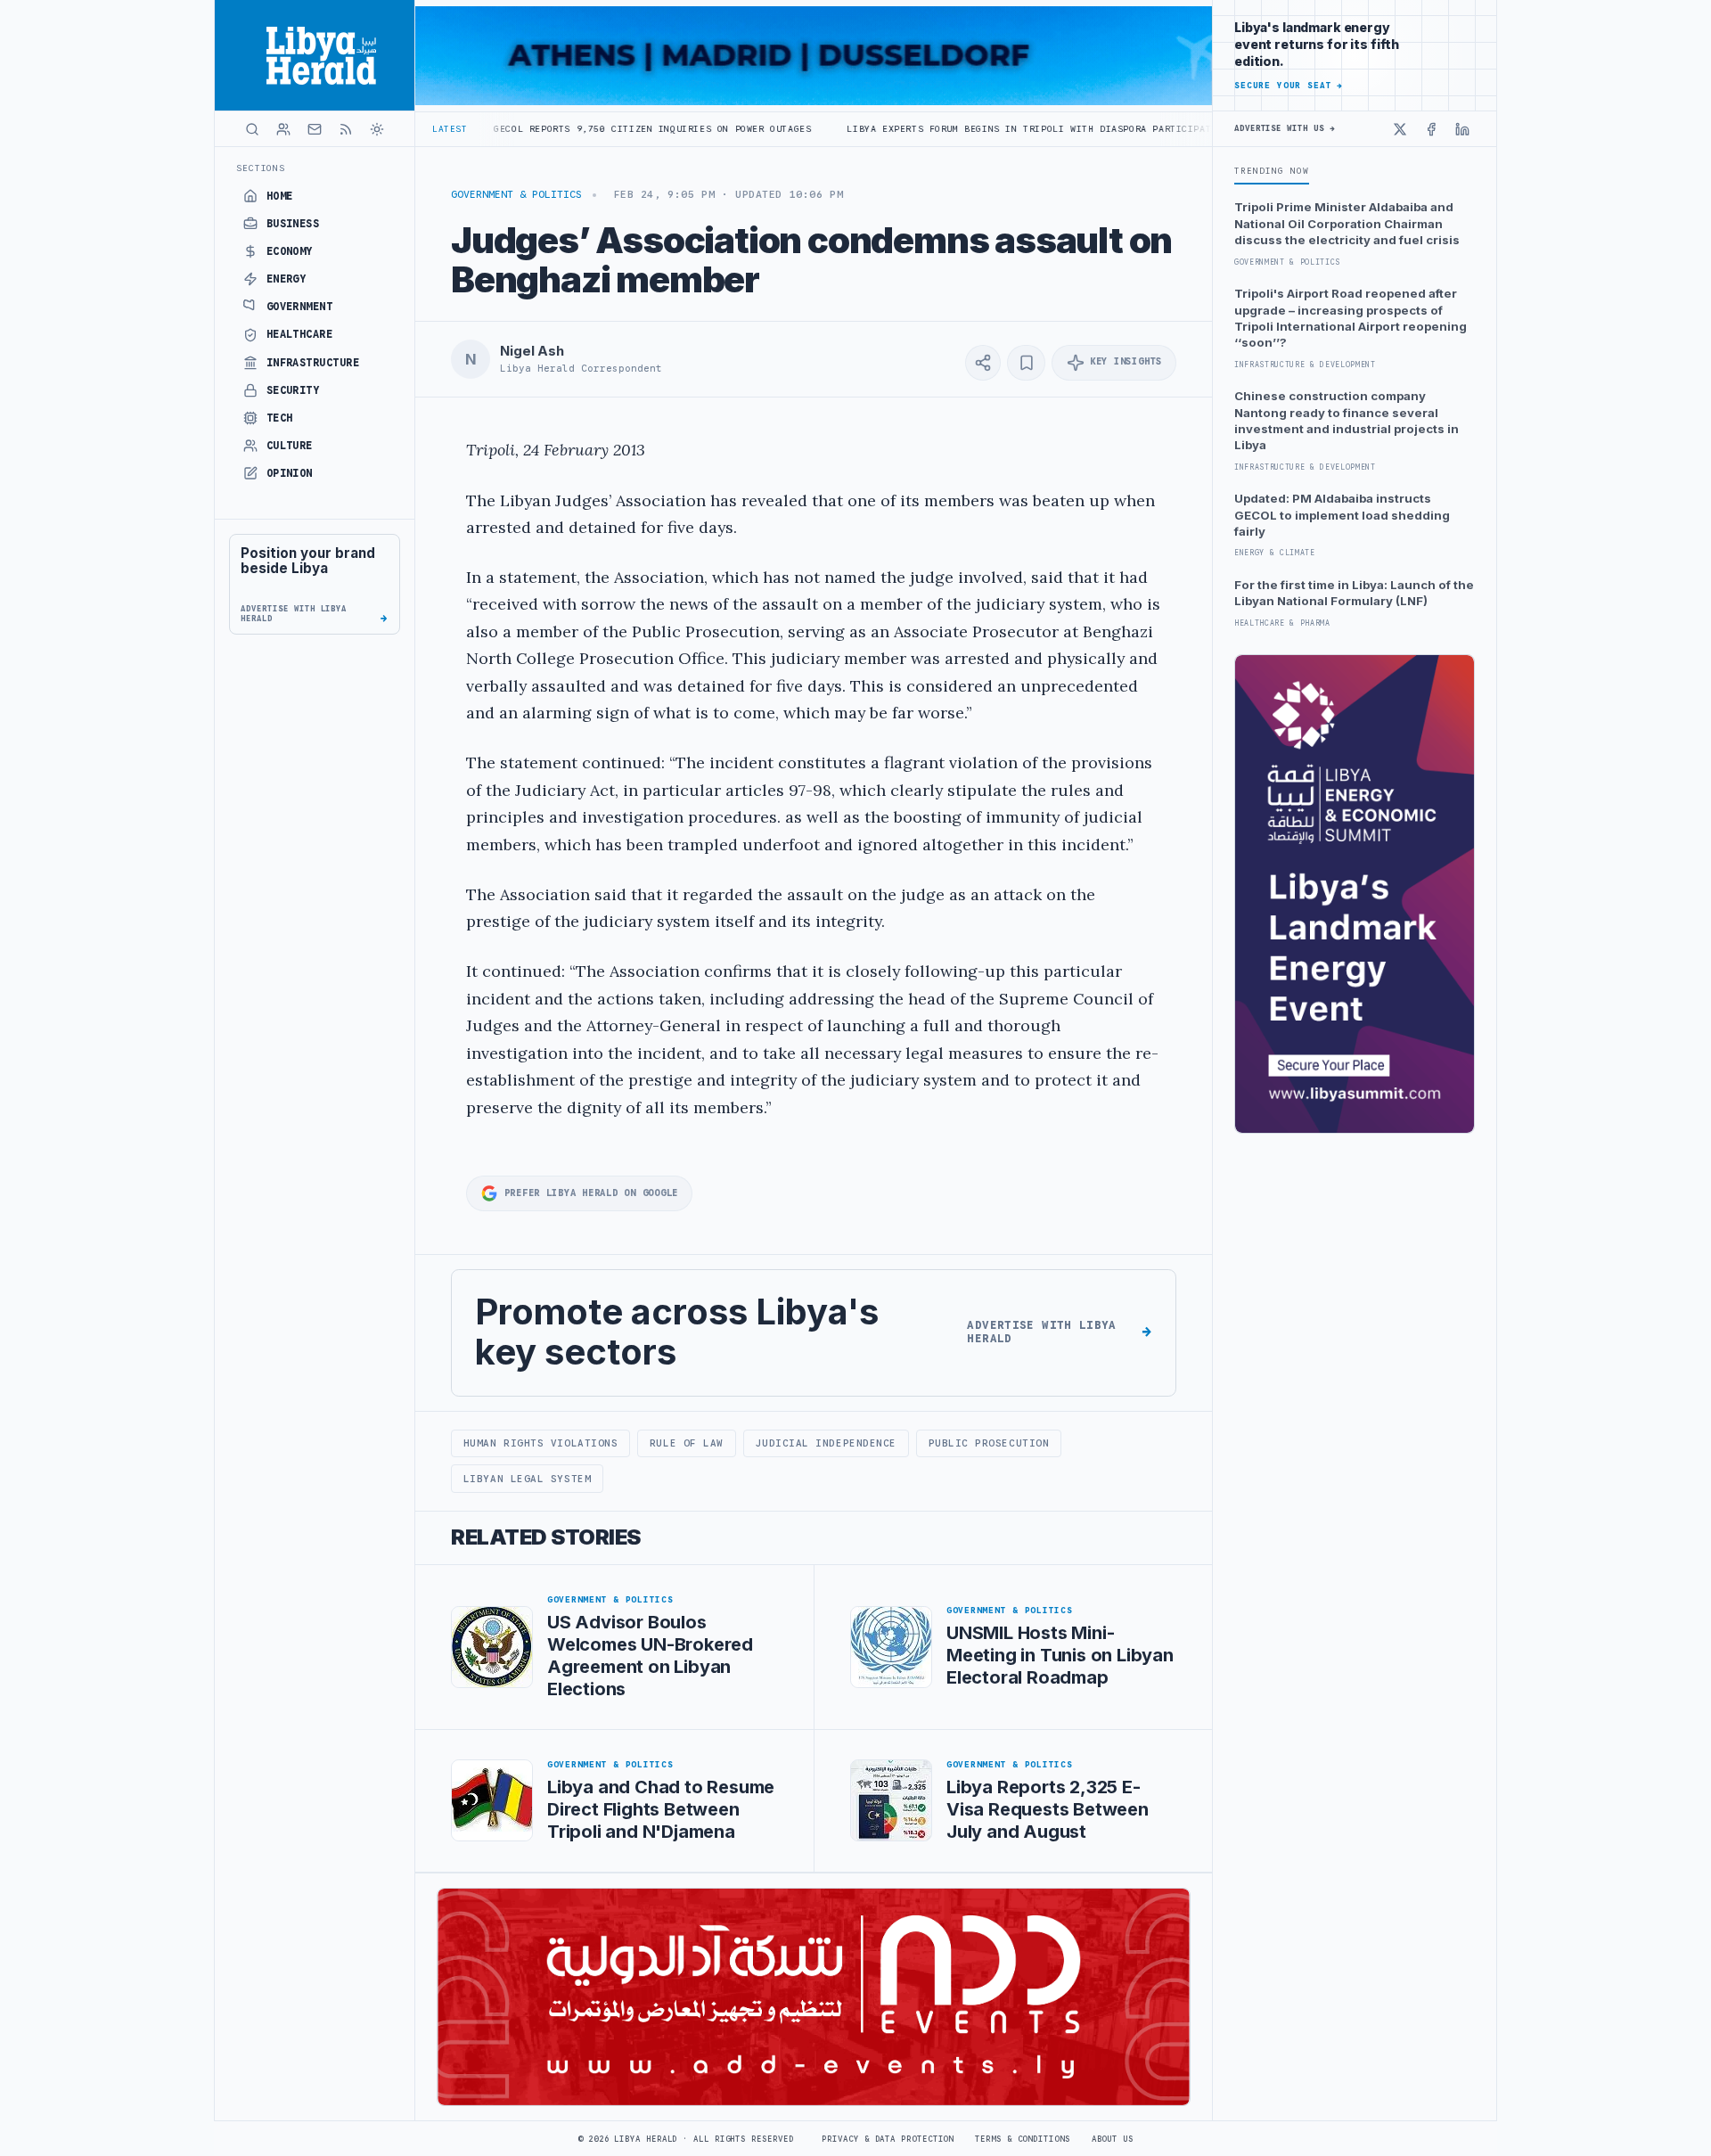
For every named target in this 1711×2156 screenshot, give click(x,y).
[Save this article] (1026, 363)
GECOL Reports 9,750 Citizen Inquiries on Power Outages (536, 129)
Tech (280, 418)
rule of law (687, 1443)
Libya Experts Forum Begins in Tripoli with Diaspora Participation (922, 129)
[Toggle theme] (377, 129)
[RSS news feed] (346, 129)
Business (293, 224)
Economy (290, 251)
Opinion (290, 473)
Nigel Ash (532, 351)
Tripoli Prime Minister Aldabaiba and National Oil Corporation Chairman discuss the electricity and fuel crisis (1347, 223)
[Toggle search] (252, 129)
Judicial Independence (825, 1443)
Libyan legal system (527, 1479)
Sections (261, 168)
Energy (287, 279)
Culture (290, 446)
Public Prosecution (989, 1443)
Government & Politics (516, 194)
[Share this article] (983, 363)
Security (293, 390)
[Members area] (283, 129)
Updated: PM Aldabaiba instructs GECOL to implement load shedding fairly (1342, 515)
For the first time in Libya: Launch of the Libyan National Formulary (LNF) (1354, 593)
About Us (1113, 2139)
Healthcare (300, 334)
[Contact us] (315, 129)
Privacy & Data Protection (888, 2139)
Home (280, 196)
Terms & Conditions (1022, 2139)
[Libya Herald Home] (315, 55)
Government (300, 307)
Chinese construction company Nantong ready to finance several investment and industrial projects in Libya (1347, 420)
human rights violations (541, 1443)
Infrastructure (313, 363)
